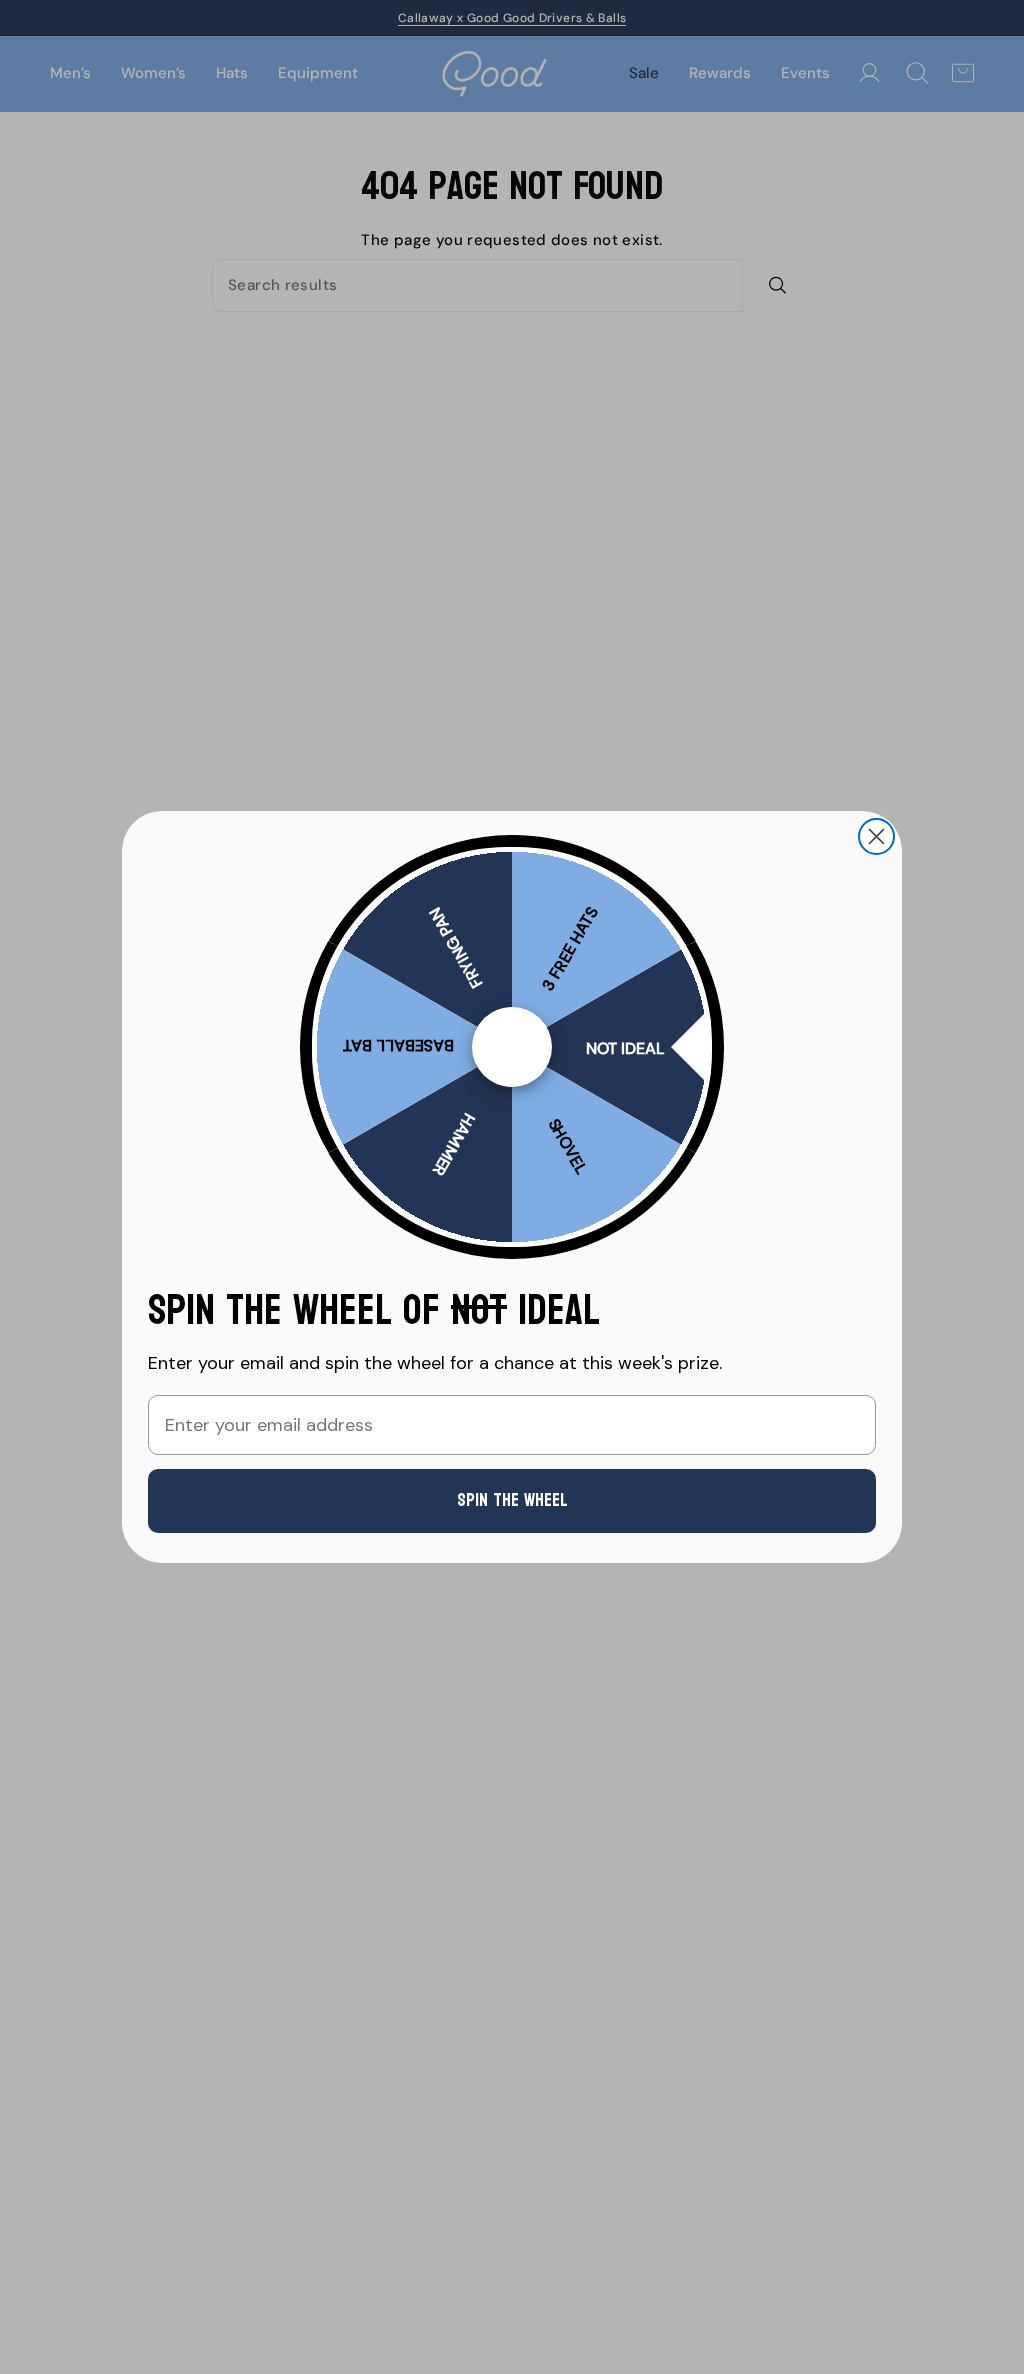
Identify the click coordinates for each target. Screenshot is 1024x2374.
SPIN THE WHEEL (512, 1500)
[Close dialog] (876, 836)
